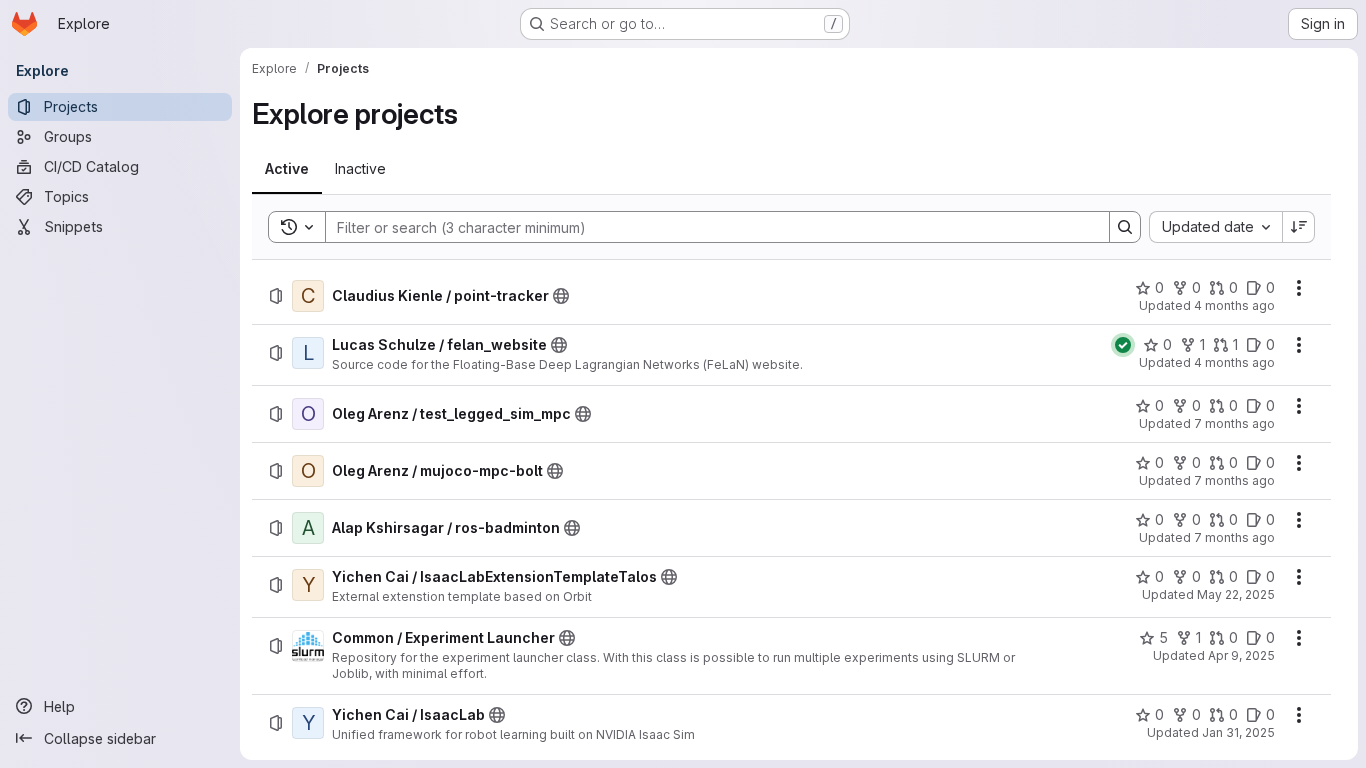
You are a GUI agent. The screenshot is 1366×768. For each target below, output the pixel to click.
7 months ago (1234, 423)
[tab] (287, 169)
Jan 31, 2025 (1238, 732)
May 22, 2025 (1236, 594)
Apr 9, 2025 (1241, 655)
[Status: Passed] (1123, 345)
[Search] (1125, 227)
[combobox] (1215, 227)
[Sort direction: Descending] (1299, 227)
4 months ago (1234, 305)
